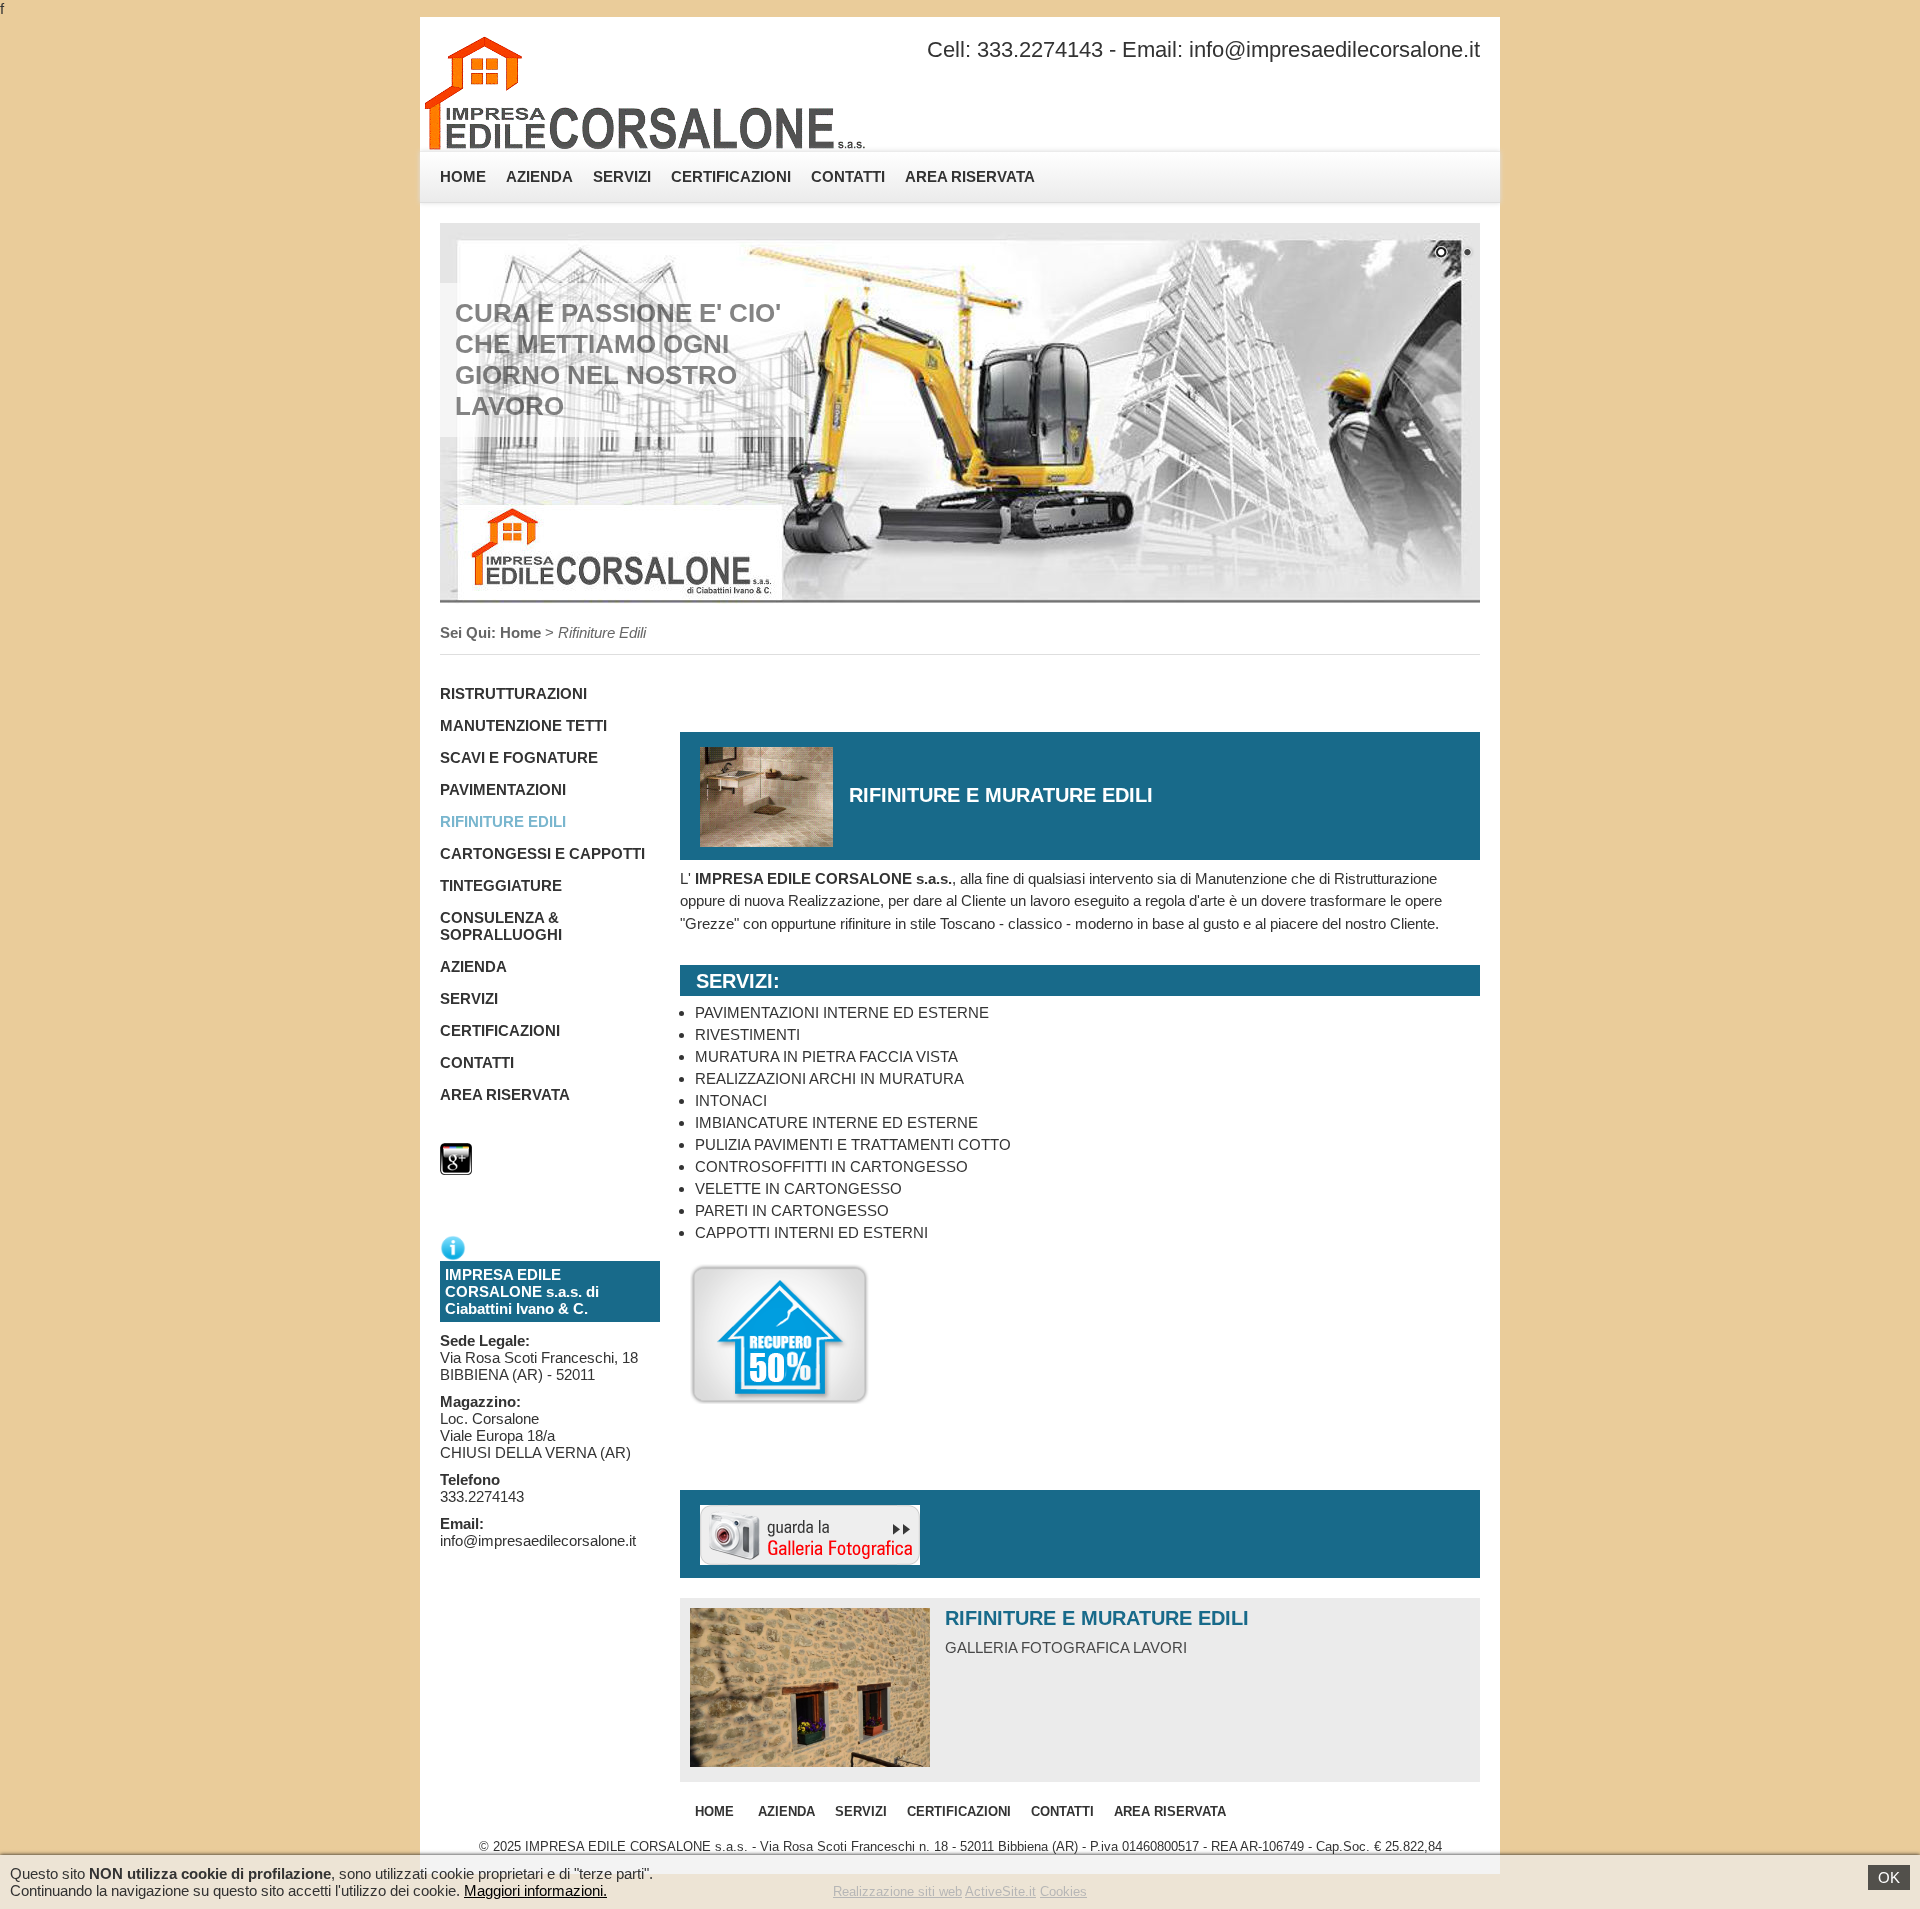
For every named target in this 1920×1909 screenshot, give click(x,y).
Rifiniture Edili (503, 821)
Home (463, 176)
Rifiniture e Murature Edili (1097, 1618)
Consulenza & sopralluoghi (501, 926)
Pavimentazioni (503, 789)
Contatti (848, 176)
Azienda (539, 176)
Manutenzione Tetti (523, 725)
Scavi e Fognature (519, 757)
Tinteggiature (501, 885)
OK (1889, 1877)
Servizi (622, 176)
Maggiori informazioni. (535, 1890)
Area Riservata (970, 176)
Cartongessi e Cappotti (542, 853)
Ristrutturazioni (513, 693)
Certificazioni (731, 176)
